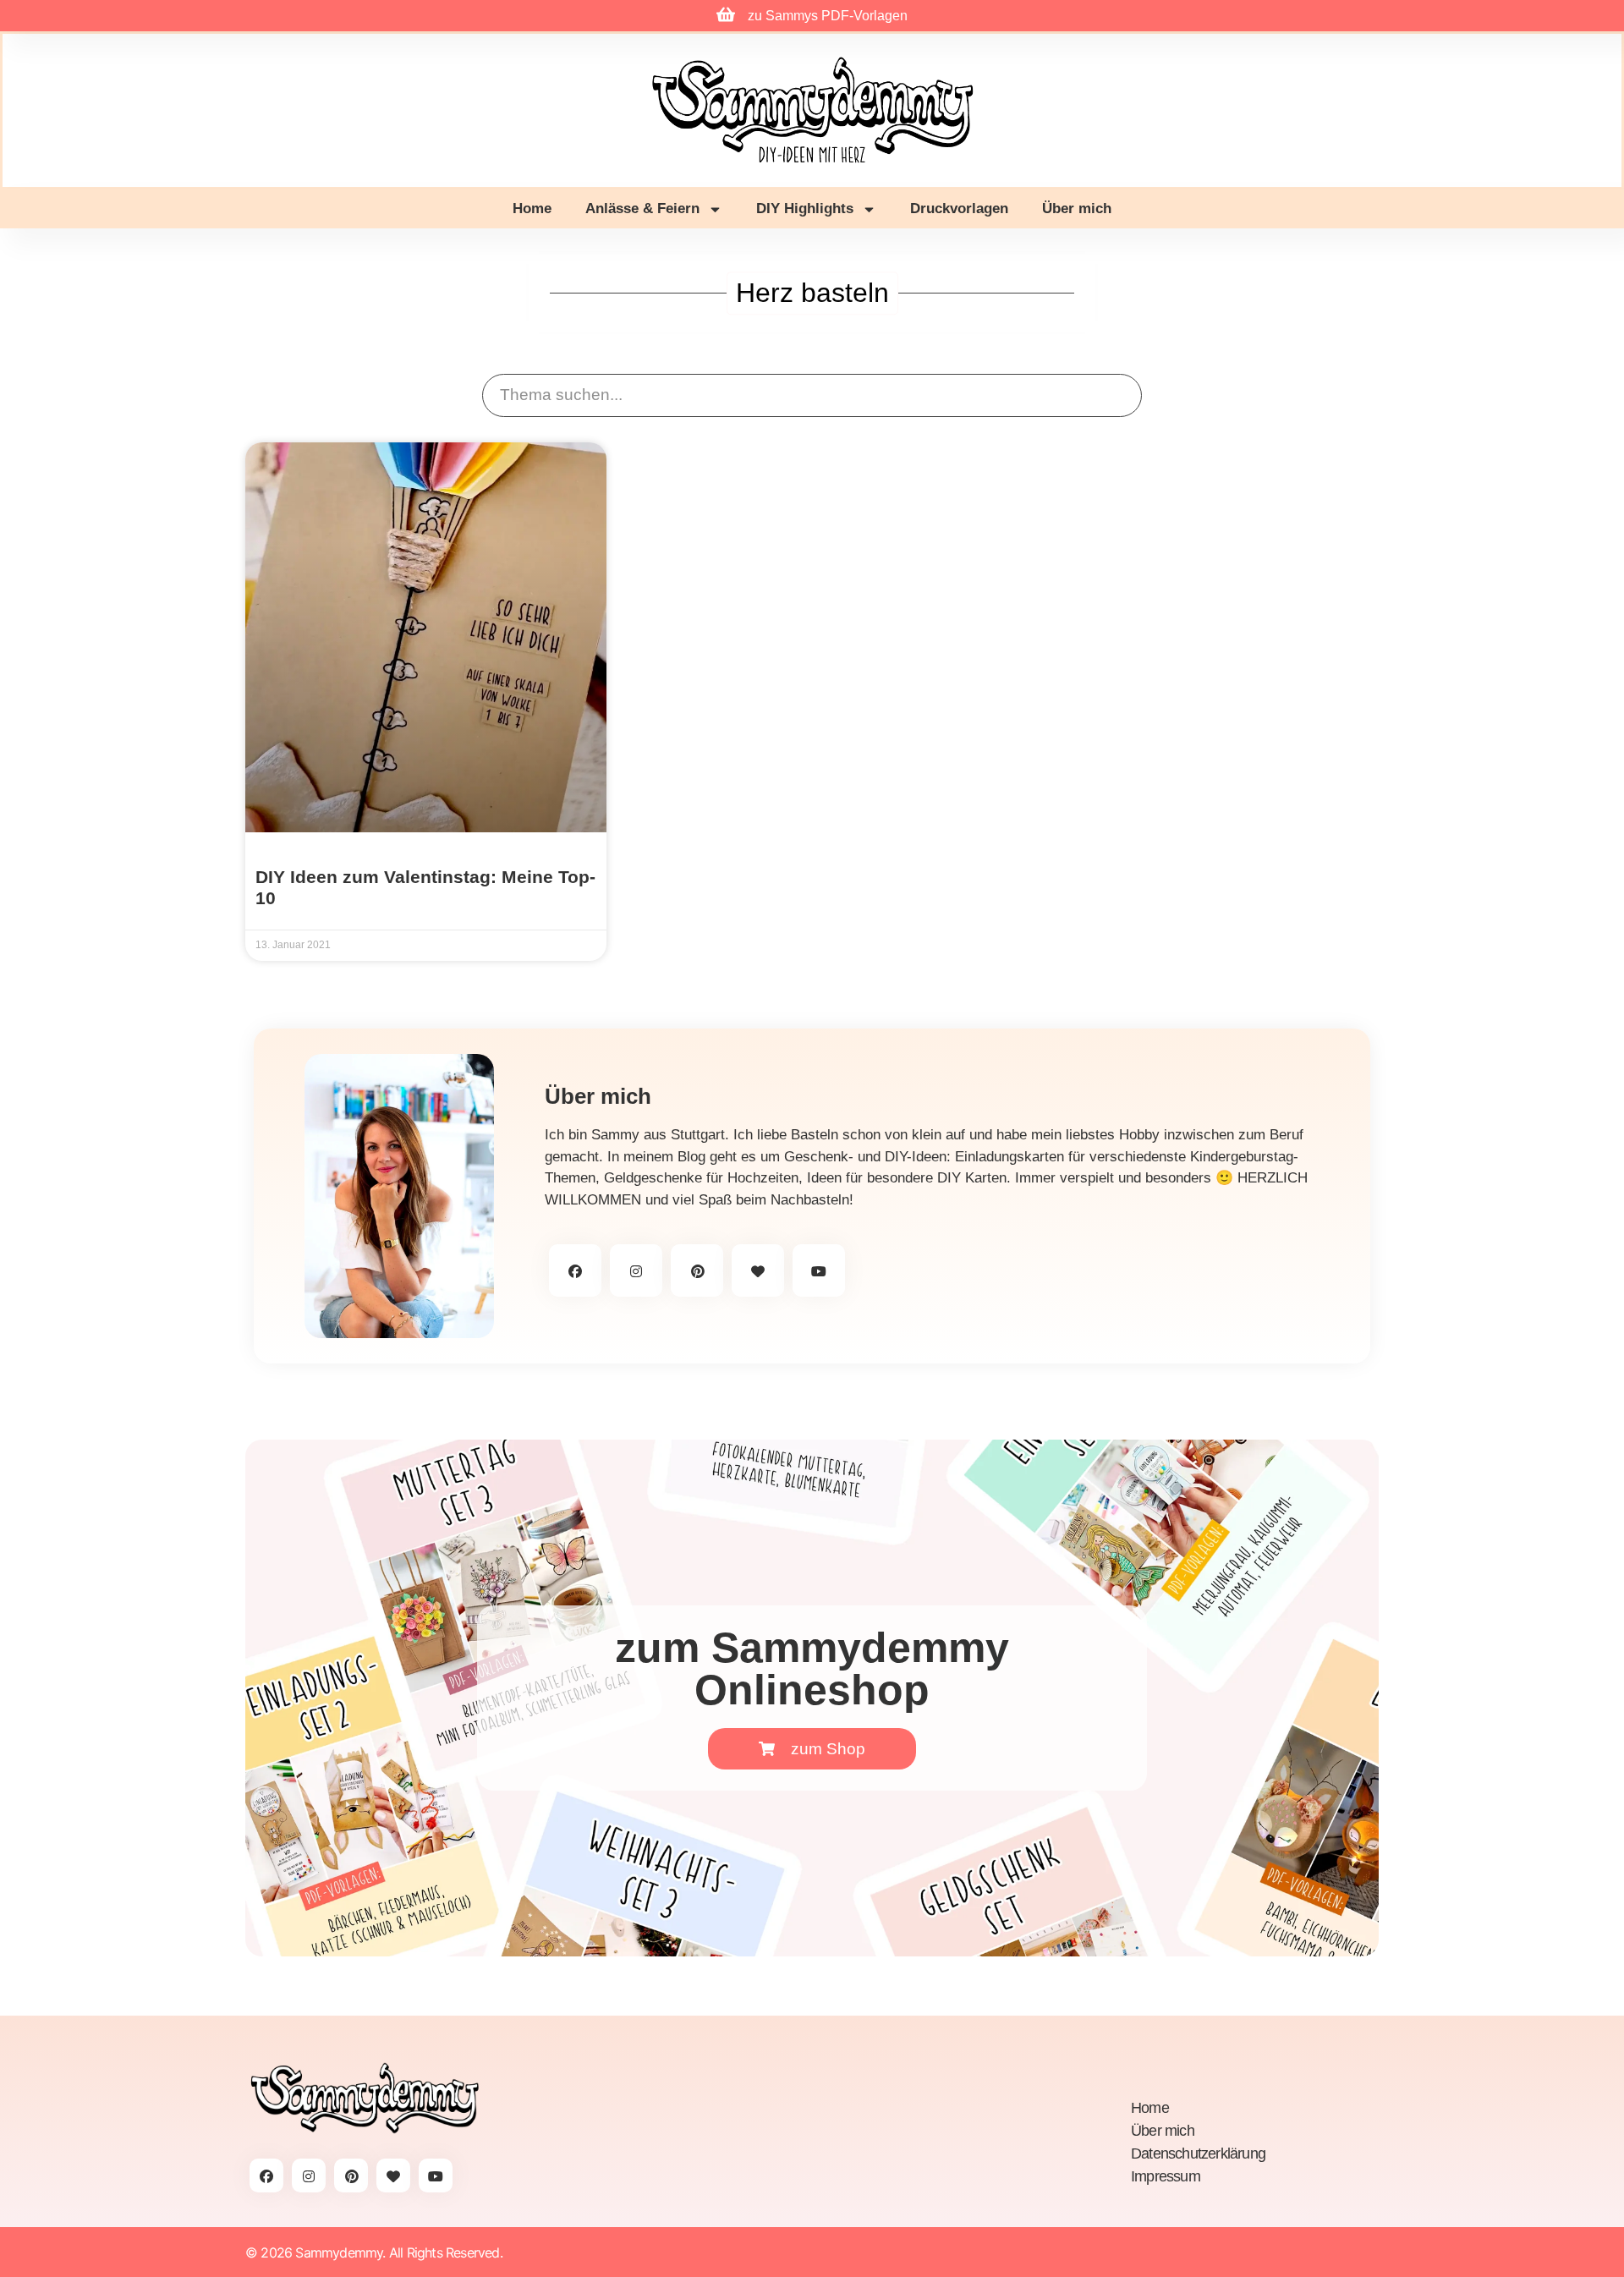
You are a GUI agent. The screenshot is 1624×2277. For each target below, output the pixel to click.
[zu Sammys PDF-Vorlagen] (726, 14)
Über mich (1077, 208)
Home (532, 208)
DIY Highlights (805, 208)
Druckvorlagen (959, 208)
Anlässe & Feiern (642, 208)
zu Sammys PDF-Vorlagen (828, 16)
